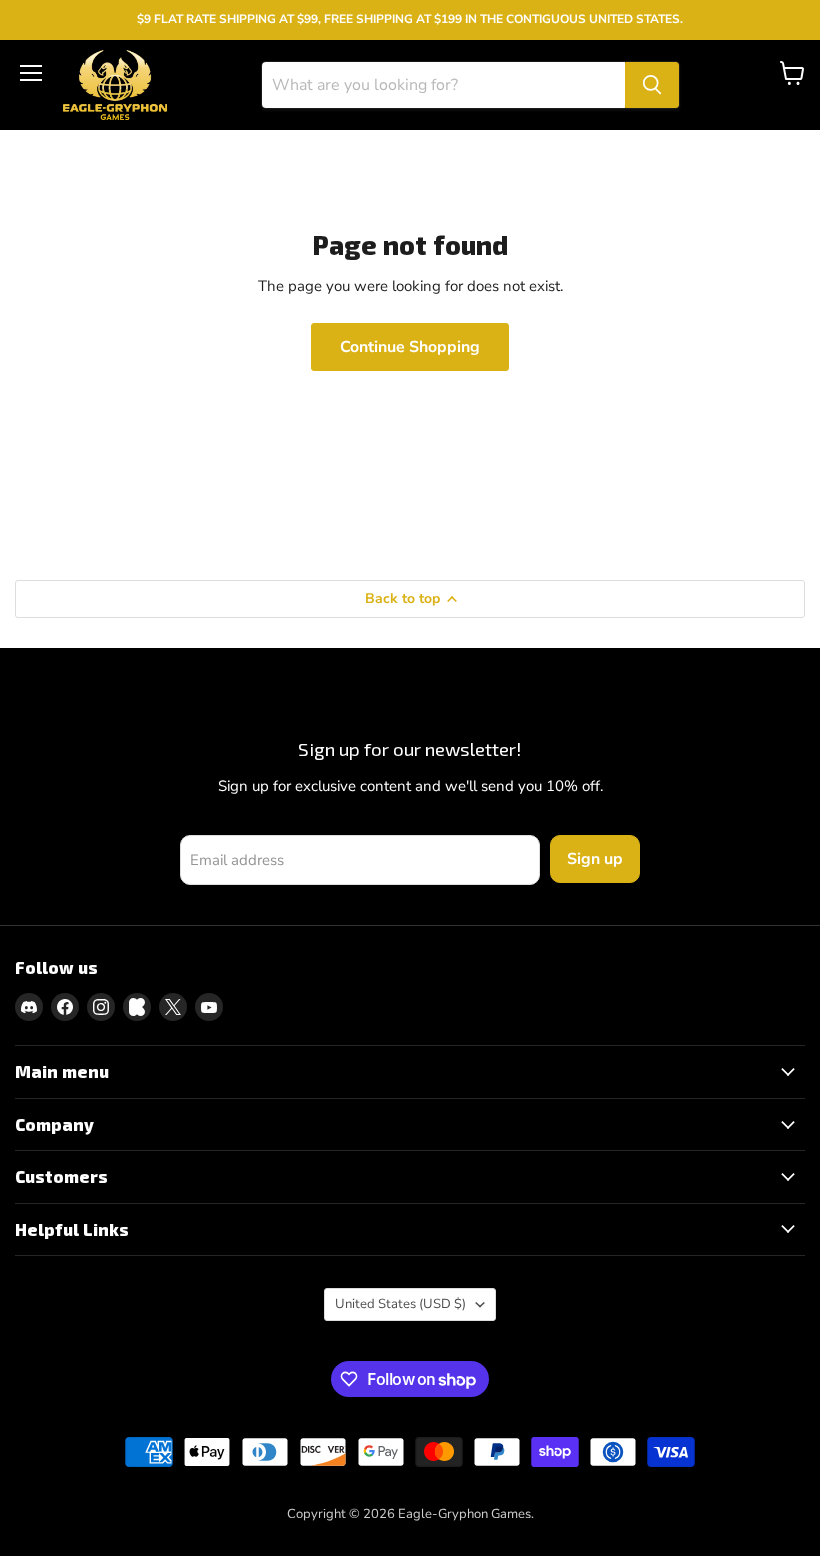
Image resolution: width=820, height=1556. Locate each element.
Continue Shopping (410, 347)
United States (400, 1304)
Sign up (595, 859)
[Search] (652, 85)
